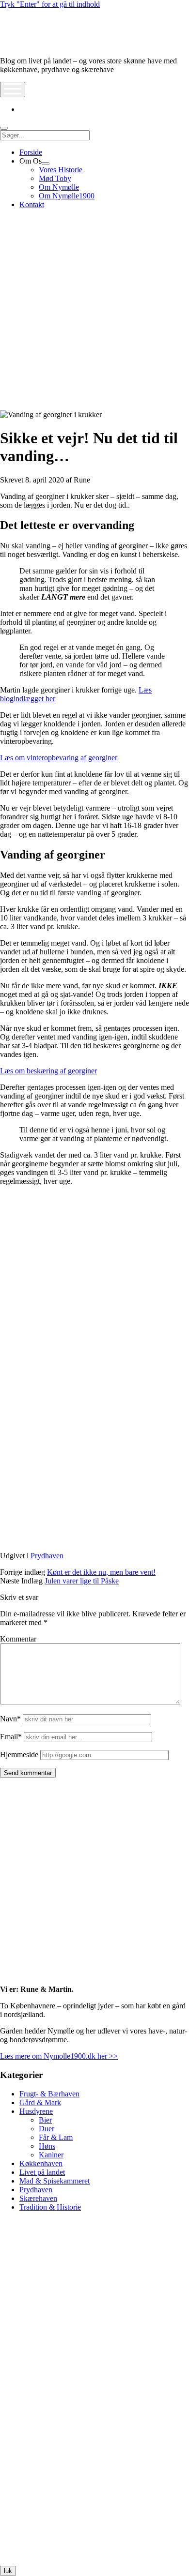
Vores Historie (61, 170)
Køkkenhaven (41, 2163)
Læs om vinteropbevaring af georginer (59, 758)
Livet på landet (42, 2172)
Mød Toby (55, 178)
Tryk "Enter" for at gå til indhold (50, 4)
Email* (11, 1737)
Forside (31, 152)
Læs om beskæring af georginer (48, 1071)
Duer (47, 2129)
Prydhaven (47, 1556)
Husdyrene (36, 2111)
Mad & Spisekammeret (55, 2181)
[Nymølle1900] (29, 44)
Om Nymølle (59, 187)
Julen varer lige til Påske (82, 1581)
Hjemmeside (19, 1755)
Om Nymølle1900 (67, 196)
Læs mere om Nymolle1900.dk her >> (59, 2056)
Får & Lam (56, 2137)
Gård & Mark (40, 2102)
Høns (47, 2146)
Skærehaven (38, 2198)
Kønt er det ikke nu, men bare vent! (101, 1572)
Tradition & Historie (50, 2207)
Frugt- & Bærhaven (49, 2094)
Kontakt (32, 204)
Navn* (10, 1719)
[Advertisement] (94, 311)
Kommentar (18, 1639)
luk (8, 2571)
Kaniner (51, 2155)
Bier (45, 2120)
